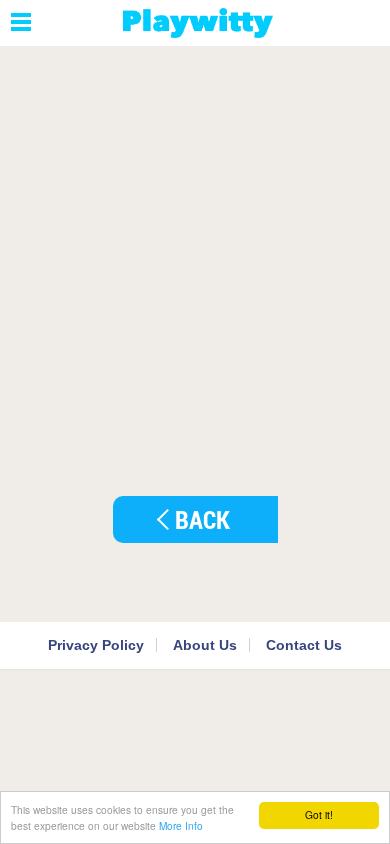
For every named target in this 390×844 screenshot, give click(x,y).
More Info (181, 825)
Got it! (319, 814)
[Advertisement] (195, 256)
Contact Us (304, 645)
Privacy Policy (96, 645)
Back (202, 519)
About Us (205, 645)
